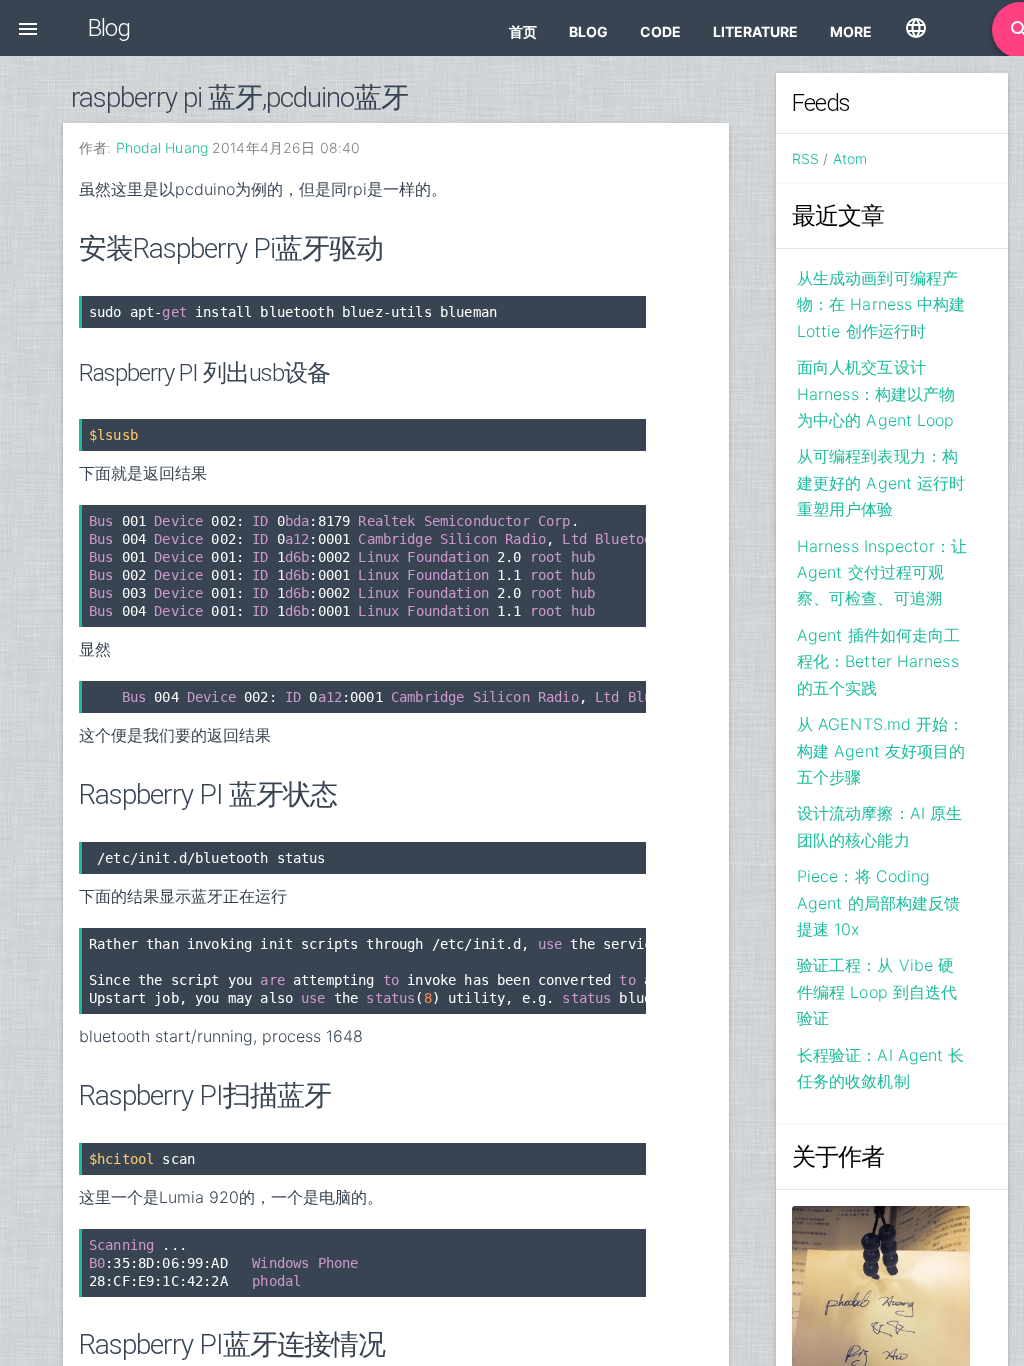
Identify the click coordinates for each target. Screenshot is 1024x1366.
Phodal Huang (162, 147)
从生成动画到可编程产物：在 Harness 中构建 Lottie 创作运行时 (881, 304)
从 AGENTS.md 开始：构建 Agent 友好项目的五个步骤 (881, 750)
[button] (28, 28)
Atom (850, 158)
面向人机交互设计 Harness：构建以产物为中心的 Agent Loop (876, 393)
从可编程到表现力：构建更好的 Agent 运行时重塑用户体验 (881, 482)
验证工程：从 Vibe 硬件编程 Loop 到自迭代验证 (877, 991)
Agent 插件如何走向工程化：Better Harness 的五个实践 (878, 661)
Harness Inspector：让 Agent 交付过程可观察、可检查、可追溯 (882, 572)
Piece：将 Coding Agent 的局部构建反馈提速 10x (878, 902)
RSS (805, 158)
